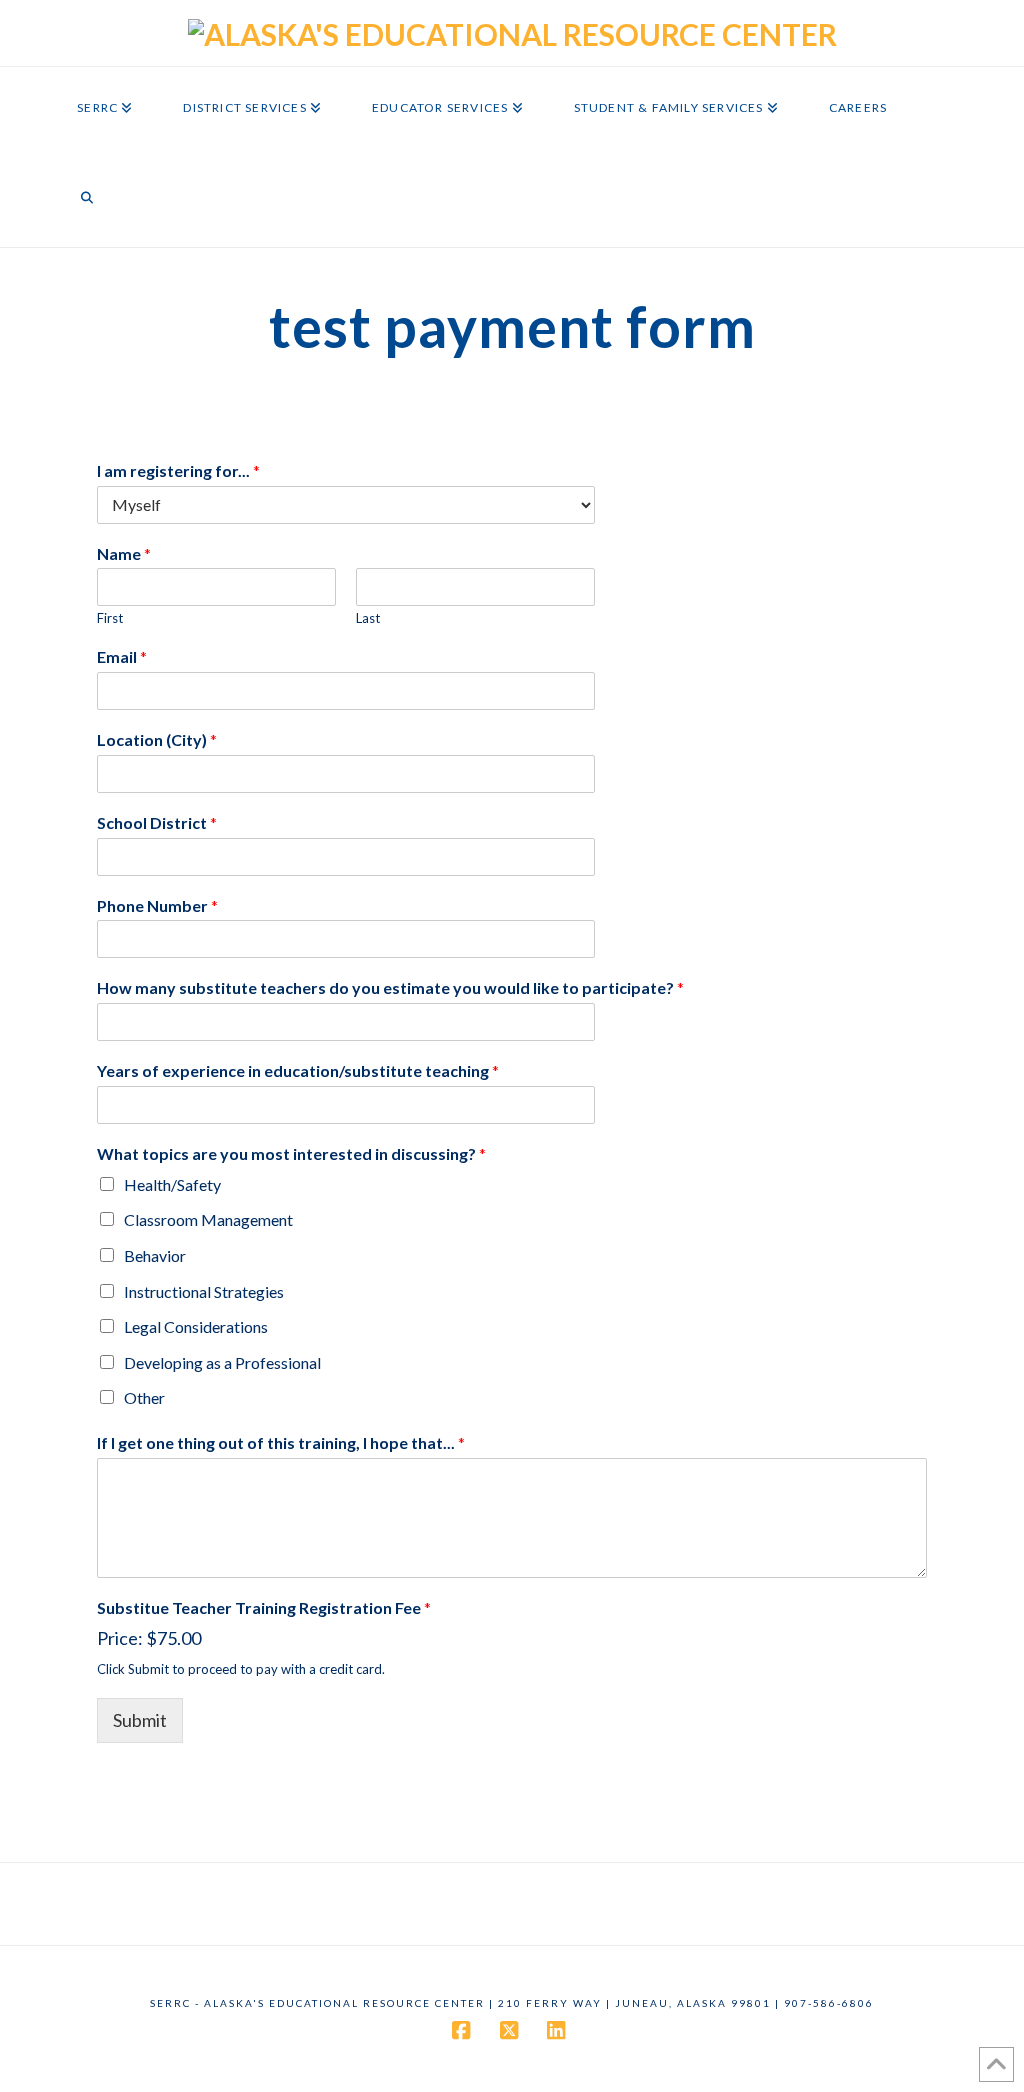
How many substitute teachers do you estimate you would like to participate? (390, 987)
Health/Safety (172, 1184)
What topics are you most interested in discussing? (291, 1153)
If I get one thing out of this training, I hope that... (281, 1442)
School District (157, 822)
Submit (140, 1720)
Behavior (155, 1255)
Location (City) (157, 739)
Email (122, 656)
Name (124, 553)
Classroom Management (208, 1219)
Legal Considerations (196, 1326)
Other (144, 1397)
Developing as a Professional (222, 1362)
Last (368, 618)
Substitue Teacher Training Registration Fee (264, 1607)
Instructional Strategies (204, 1291)
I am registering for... (178, 470)
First (110, 618)
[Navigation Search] (87, 202)
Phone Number (157, 905)
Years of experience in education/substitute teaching (298, 1070)
